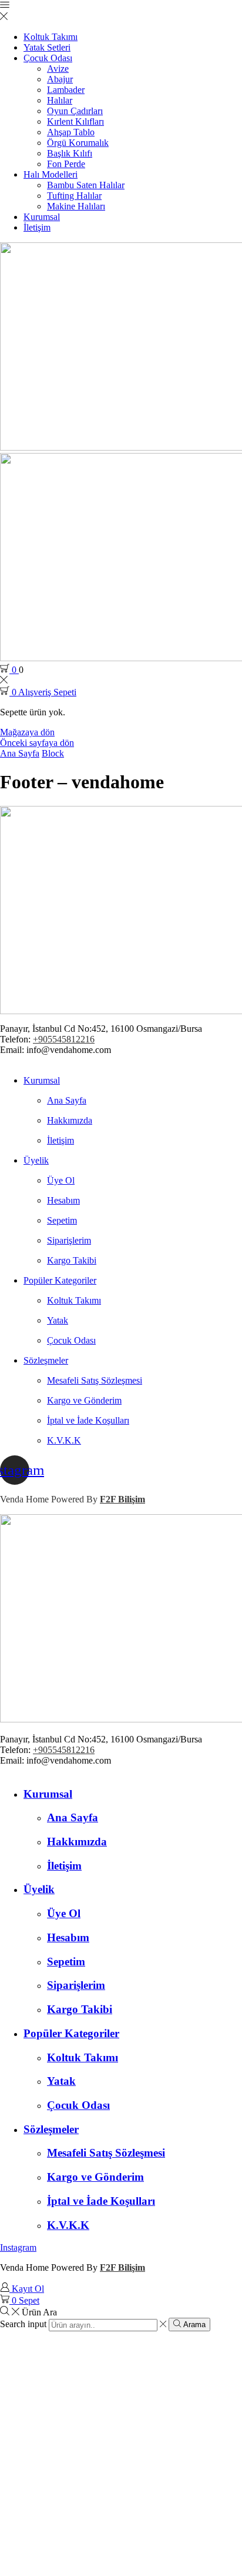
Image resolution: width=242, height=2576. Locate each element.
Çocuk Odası (48, 58)
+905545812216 (64, 1039)
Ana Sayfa (20, 753)
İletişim (37, 227)
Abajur (60, 79)
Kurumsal (42, 217)
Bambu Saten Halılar (86, 185)
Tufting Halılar (74, 196)
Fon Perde (66, 164)
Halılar (60, 100)
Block (53, 753)
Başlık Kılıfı (70, 153)
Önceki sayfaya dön (37, 743)
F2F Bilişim (122, 1499)
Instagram (18, 2247)
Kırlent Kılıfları (75, 121)
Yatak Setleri (47, 47)
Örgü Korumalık (78, 143)
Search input (23, 2325)
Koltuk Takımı (51, 37)
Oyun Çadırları (75, 111)
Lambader (66, 90)
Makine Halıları (76, 206)
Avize (58, 69)
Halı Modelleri (51, 174)
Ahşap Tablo (71, 132)
